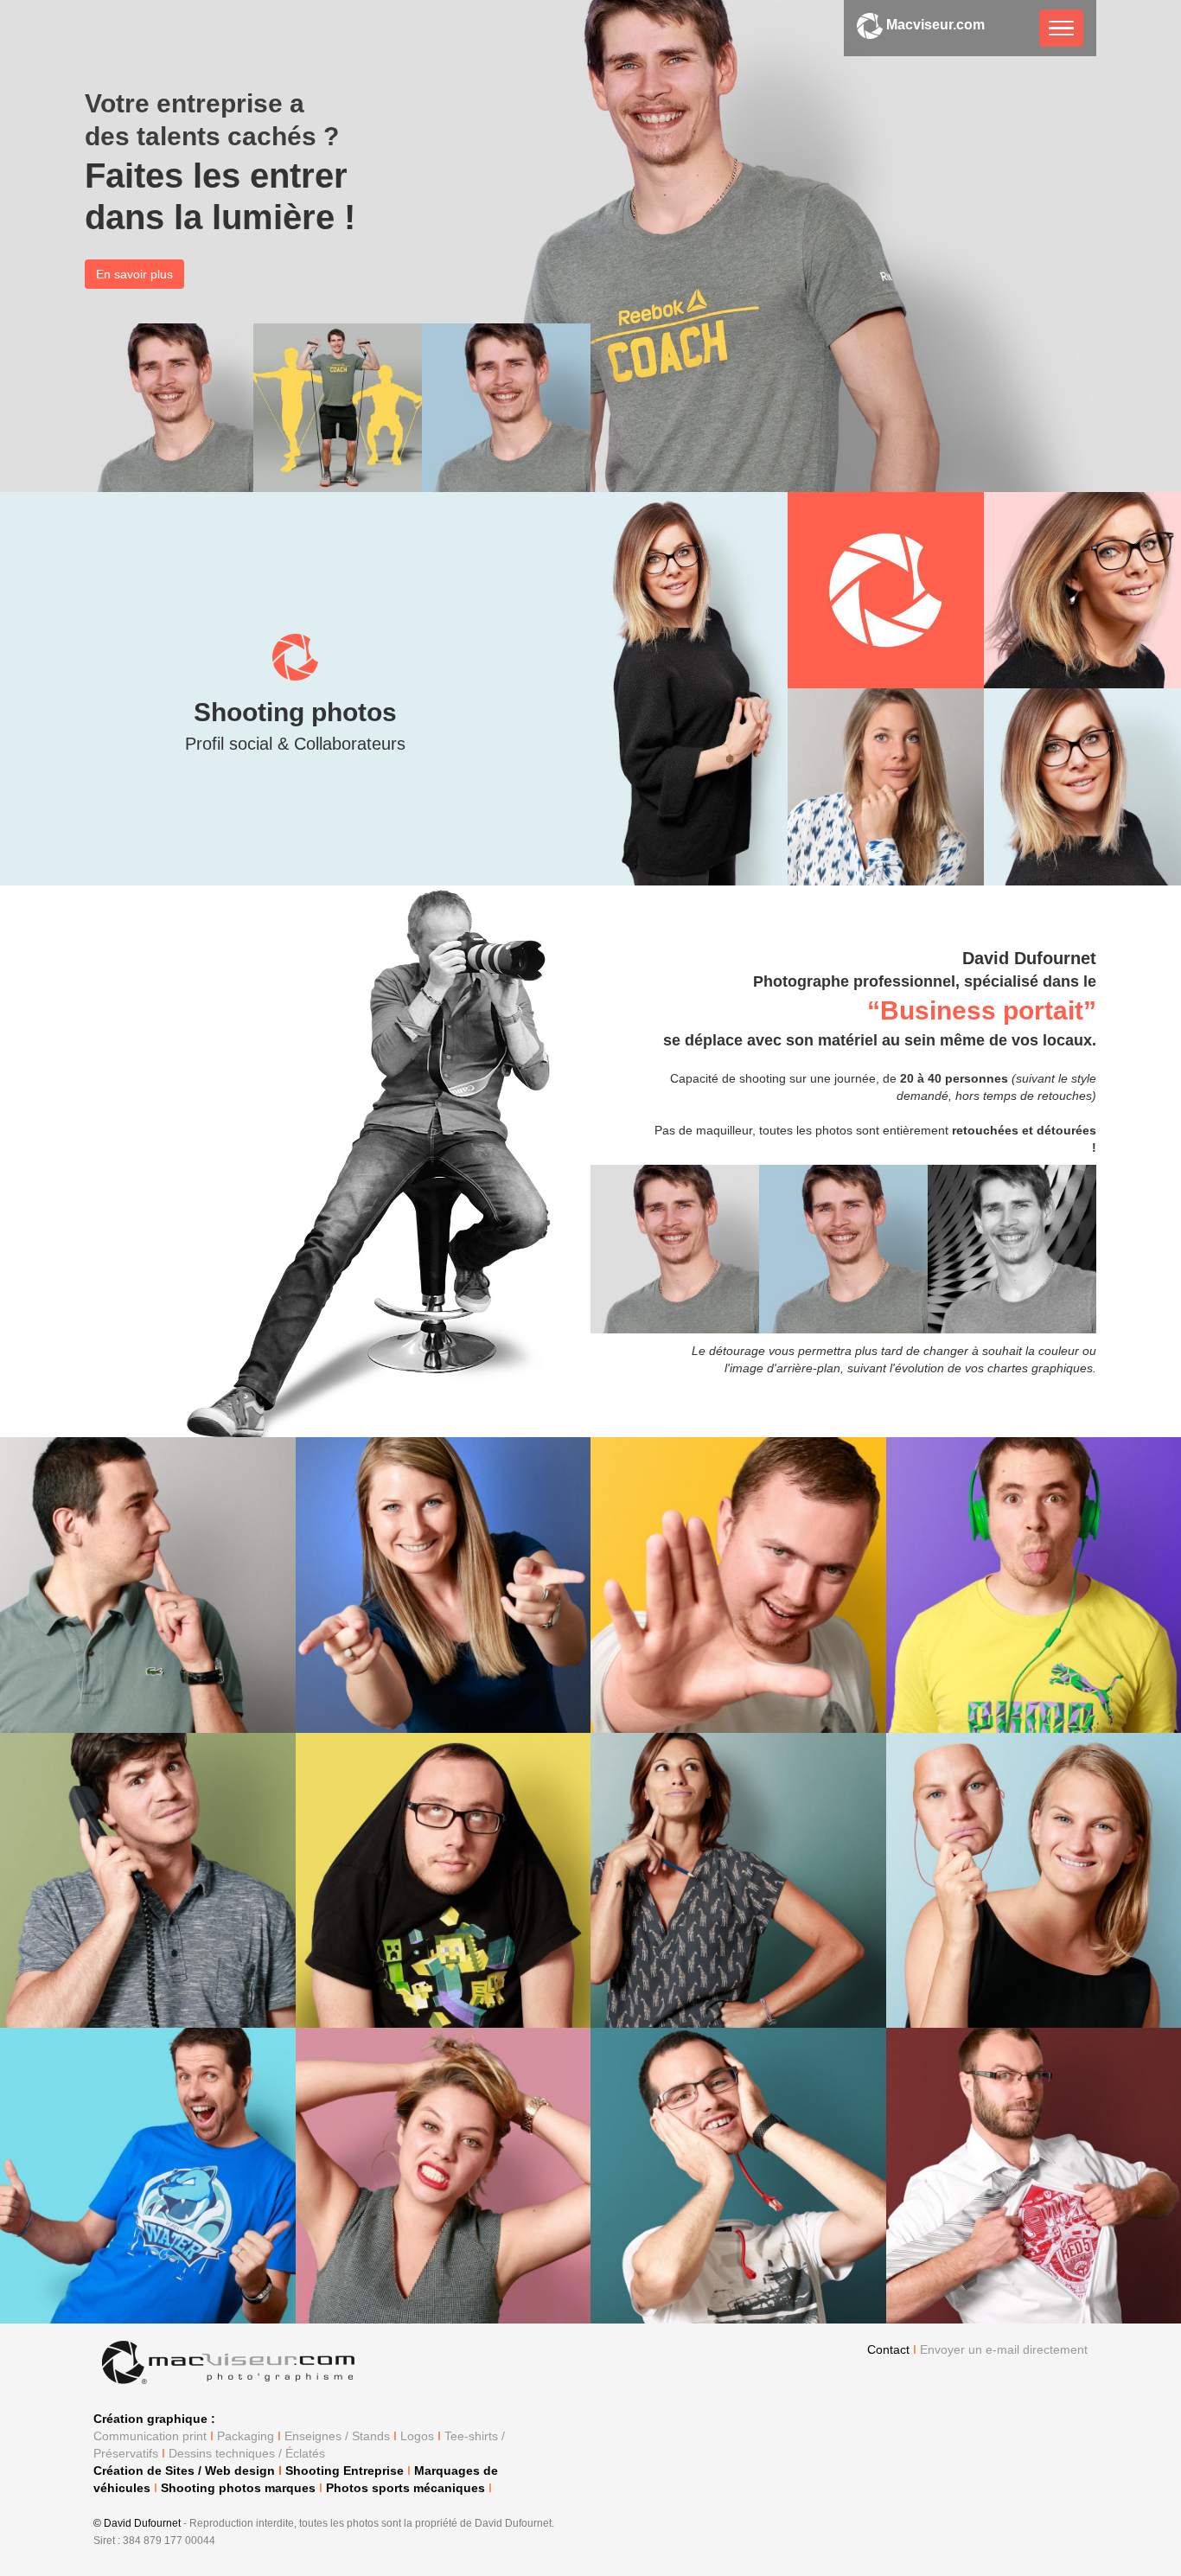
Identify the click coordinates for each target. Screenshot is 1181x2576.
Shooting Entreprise (345, 2471)
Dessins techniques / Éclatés (247, 2453)
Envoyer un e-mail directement (1004, 2349)
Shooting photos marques (238, 2488)
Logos (417, 2436)
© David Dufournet (138, 2523)
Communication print (150, 2436)
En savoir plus (134, 274)
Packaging (246, 2436)
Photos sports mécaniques (405, 2488)
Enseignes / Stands (337, 2436)
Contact (888, 2349)
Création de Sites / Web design (184, 2471)
